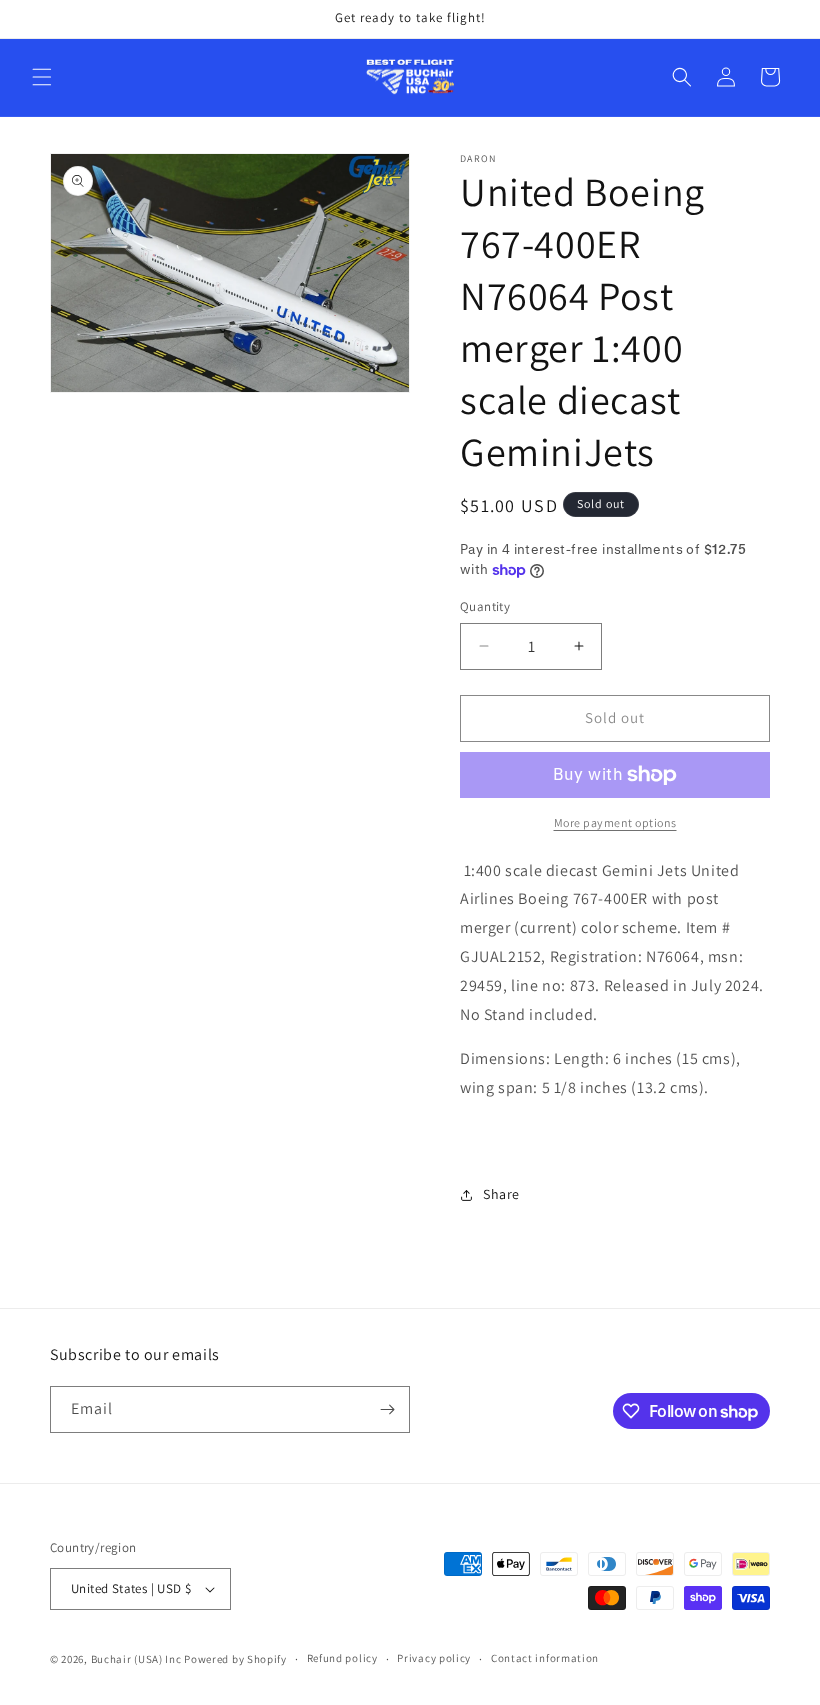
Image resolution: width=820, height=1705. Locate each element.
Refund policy (342, 1658)
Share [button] (501, 1194)
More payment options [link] (615, 822)
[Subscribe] (387, 1409)
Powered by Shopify (235, 1659)
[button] (42, 77)
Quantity (485, 606)
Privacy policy (434, 1658)
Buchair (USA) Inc (136, 1659)
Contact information (545, 1658)
